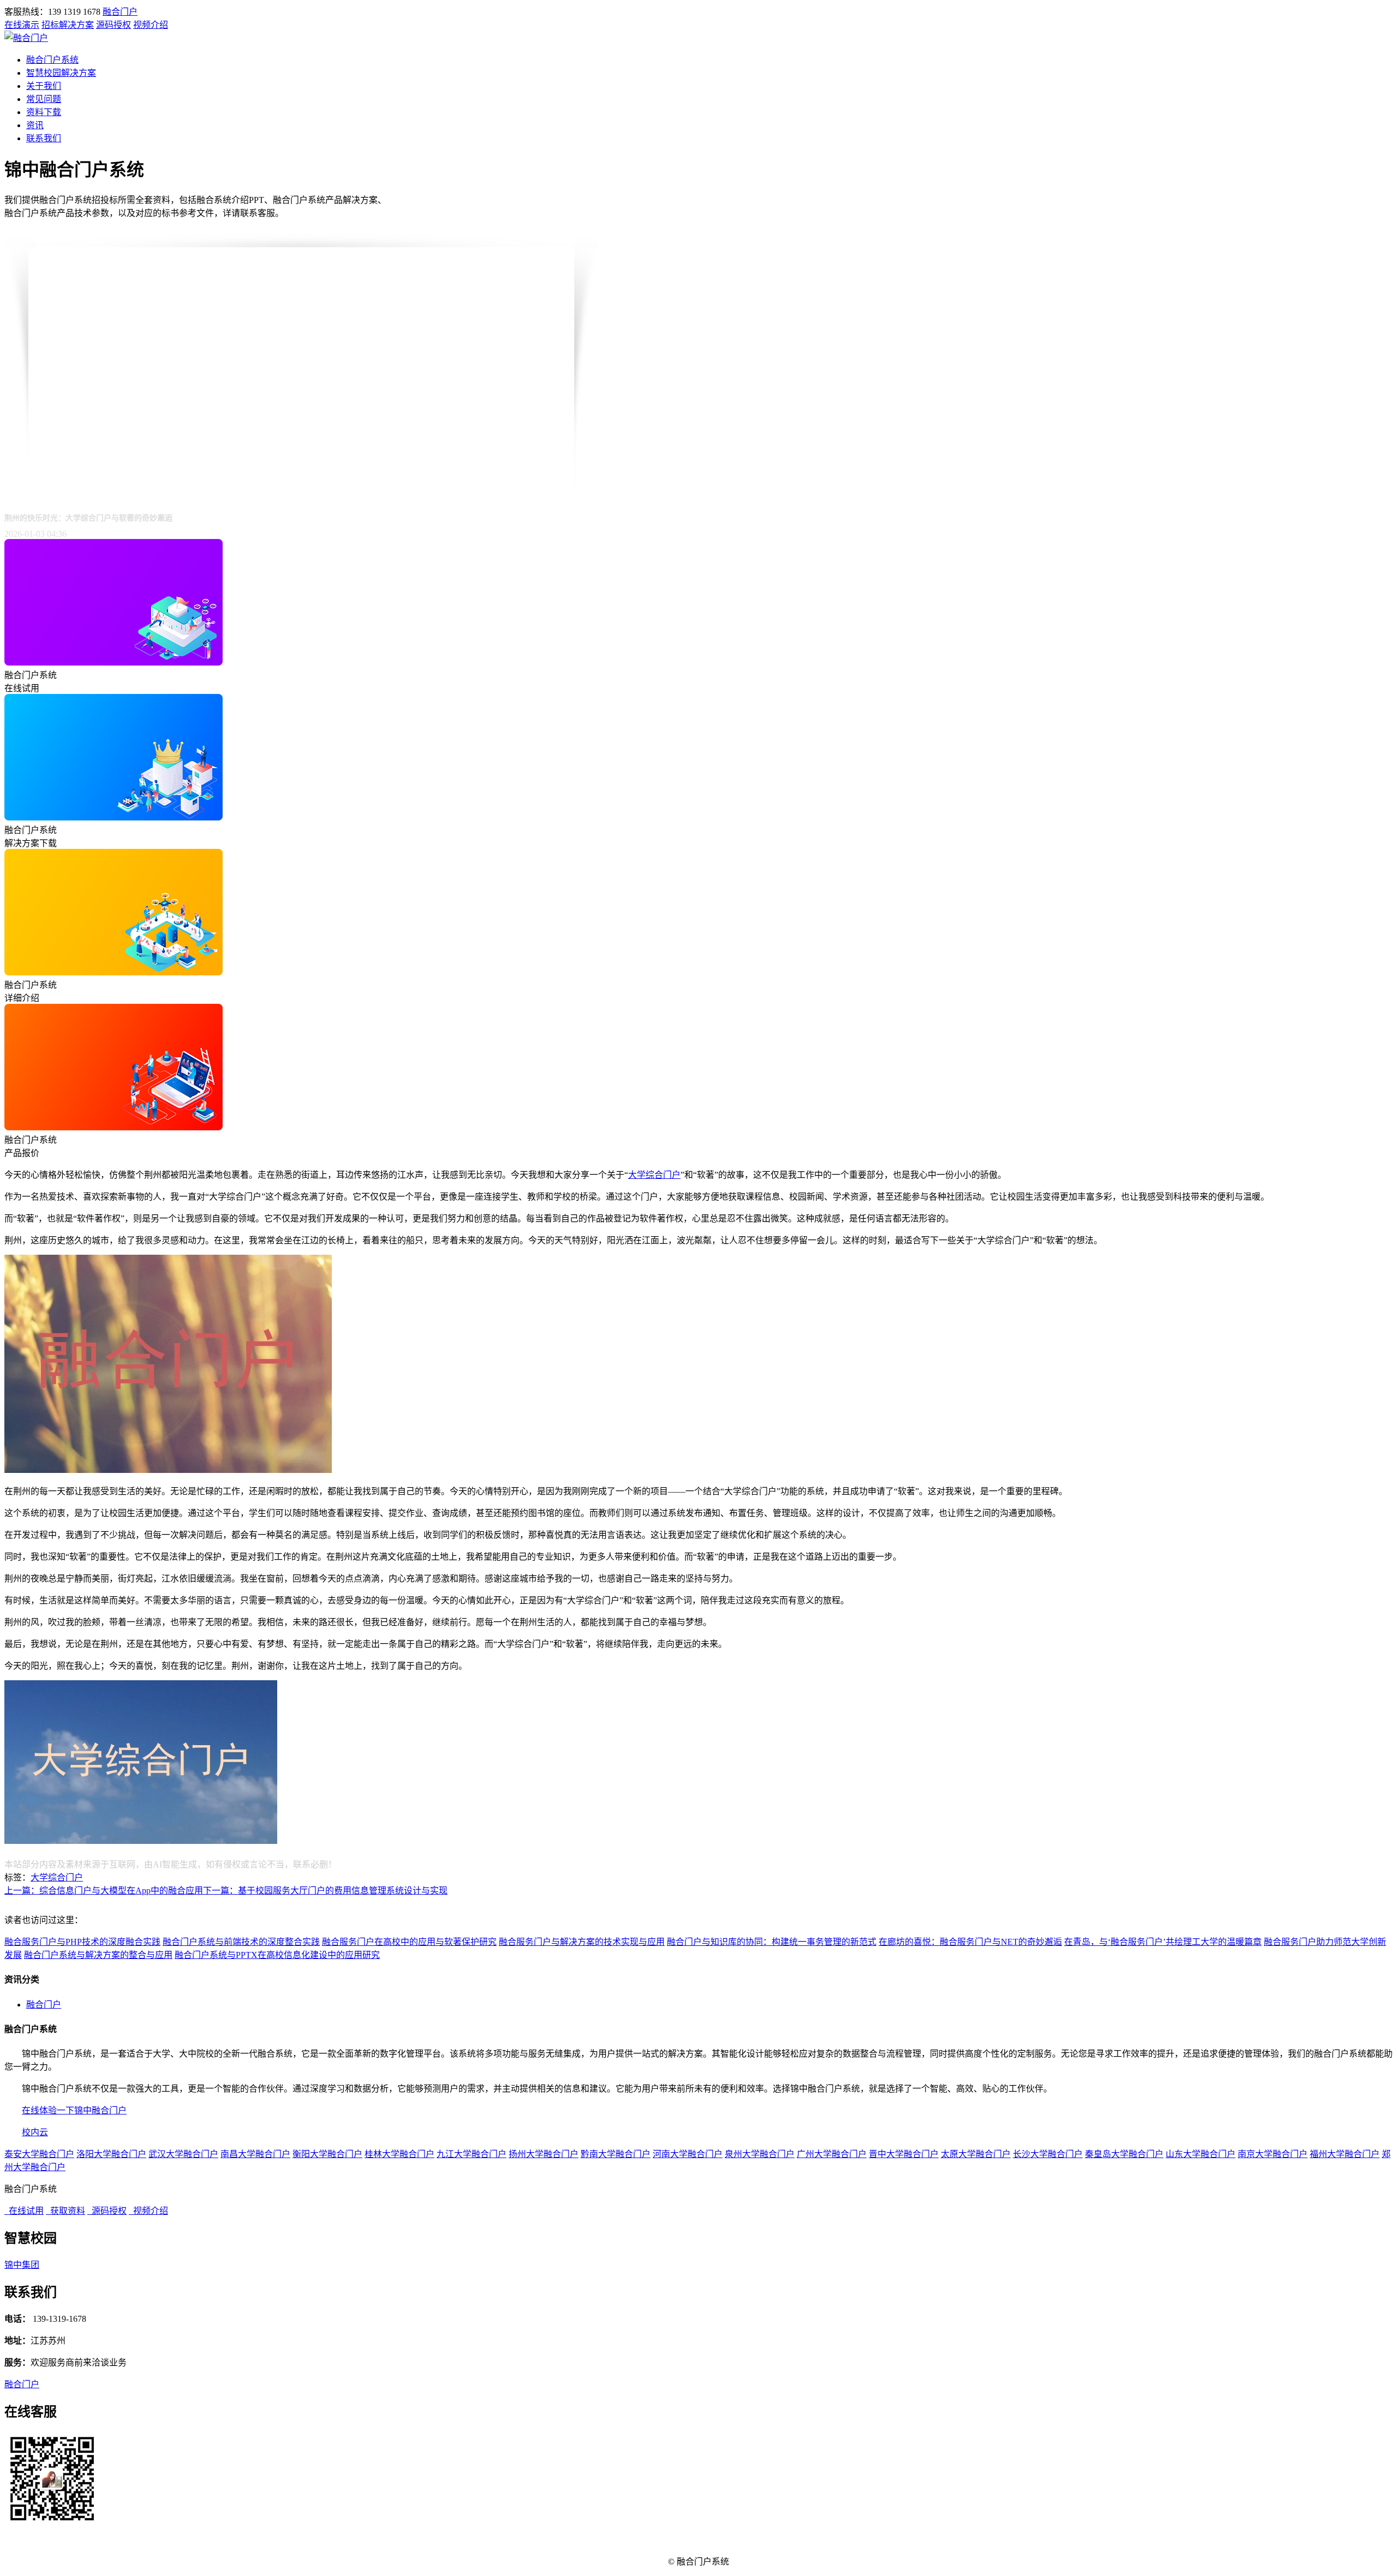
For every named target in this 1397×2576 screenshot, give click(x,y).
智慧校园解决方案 (61, 73)
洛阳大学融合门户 (111, 2154)
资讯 (35, 125)
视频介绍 (151, 25)
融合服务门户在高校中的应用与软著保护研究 (409, 1942)
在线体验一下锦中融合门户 (74, 2110)
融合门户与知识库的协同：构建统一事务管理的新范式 (772, 1942)
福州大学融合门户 (1345, 2154)
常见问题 (44, 99)
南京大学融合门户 (1273, 2154)
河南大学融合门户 (688, 2154)
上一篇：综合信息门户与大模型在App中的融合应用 (104, 1891)
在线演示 (22, 25)
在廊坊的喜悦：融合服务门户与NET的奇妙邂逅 (970, 1942)
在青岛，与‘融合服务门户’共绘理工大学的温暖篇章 (1163, 1942)
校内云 (35, 2132)
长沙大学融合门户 (1048, 2154)
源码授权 (114, 25)
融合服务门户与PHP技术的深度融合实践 (82, 1942)
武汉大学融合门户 (183, 2154)
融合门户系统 (52, 60)
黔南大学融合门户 (616, 2154)
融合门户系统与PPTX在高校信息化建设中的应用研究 (277, 1955)
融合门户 (120, 12)
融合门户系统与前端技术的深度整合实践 (241, 1942)
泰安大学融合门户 (39, 2154)
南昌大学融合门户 (255, 2154)
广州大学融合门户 (832, 2154)
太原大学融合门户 (976, 2154)
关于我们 (44, 86)
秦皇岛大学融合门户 (1124, 2154)
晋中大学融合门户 (904, 2154)
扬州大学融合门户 (544, 2154)
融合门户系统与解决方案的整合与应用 (98, 1955)
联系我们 (44, 138)
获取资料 (65, 2211)
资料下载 (44, 112)
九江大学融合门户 (471, 2154)
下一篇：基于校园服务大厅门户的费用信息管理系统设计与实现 (325, 1891)
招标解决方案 (68, 25)
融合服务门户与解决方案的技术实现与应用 (582, 1942)
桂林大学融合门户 (399, 2154)
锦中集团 (22, 2265)
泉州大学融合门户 (760, 2154)
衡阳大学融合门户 (327, 2154)
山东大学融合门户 (1201, 2154)
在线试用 (24, 2211)
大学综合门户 (654, 1175)
